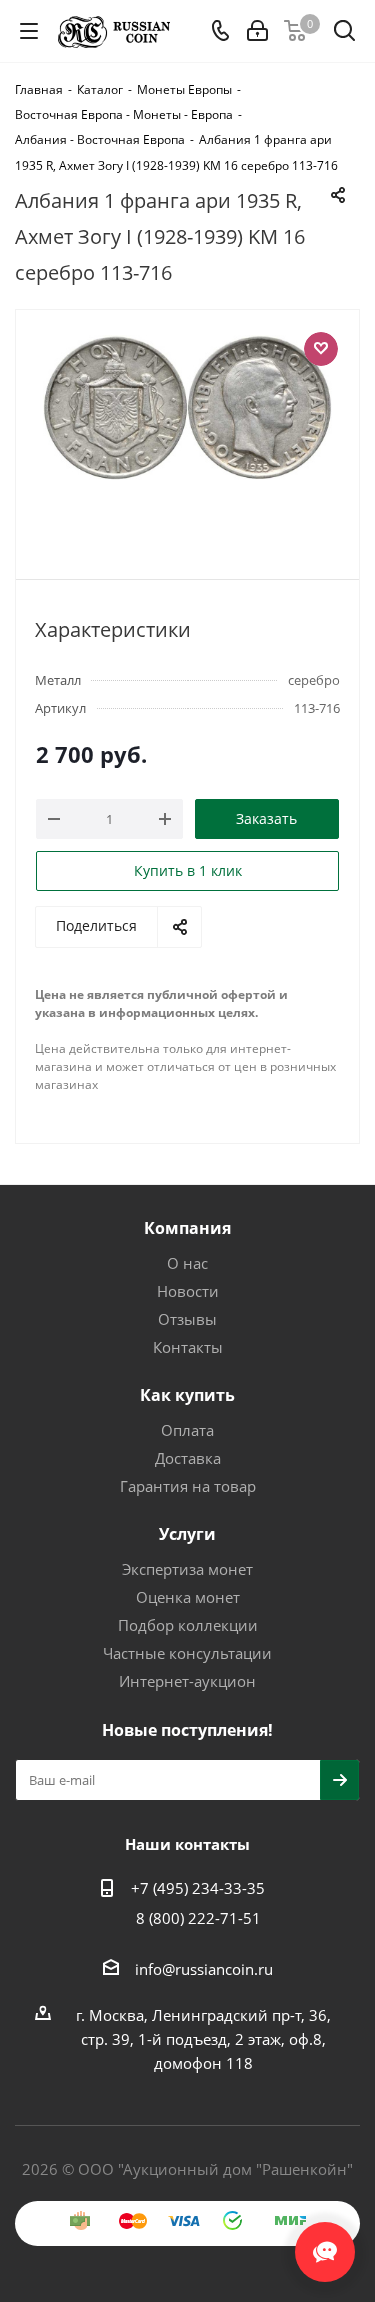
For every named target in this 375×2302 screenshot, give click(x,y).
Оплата (187, 1430)
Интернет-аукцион (187, 1681)
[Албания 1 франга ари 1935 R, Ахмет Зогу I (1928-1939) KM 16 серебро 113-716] (187, 435)
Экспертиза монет (187, 1569)
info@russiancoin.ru (204, 1969)
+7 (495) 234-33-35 (198, 1888)
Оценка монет (188, 1597)
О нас (187, 1263)
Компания (187, 1228)
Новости (188, 1291)
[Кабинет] (257, 31)
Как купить (187, 1395)
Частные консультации (187, 1653)
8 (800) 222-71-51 (198, 1918)
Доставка (188, 1458)
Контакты (188, 1347)
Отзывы (187, 1319)
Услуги (187, 1534)
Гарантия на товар (188, 1486)
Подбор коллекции (188, 1625)
